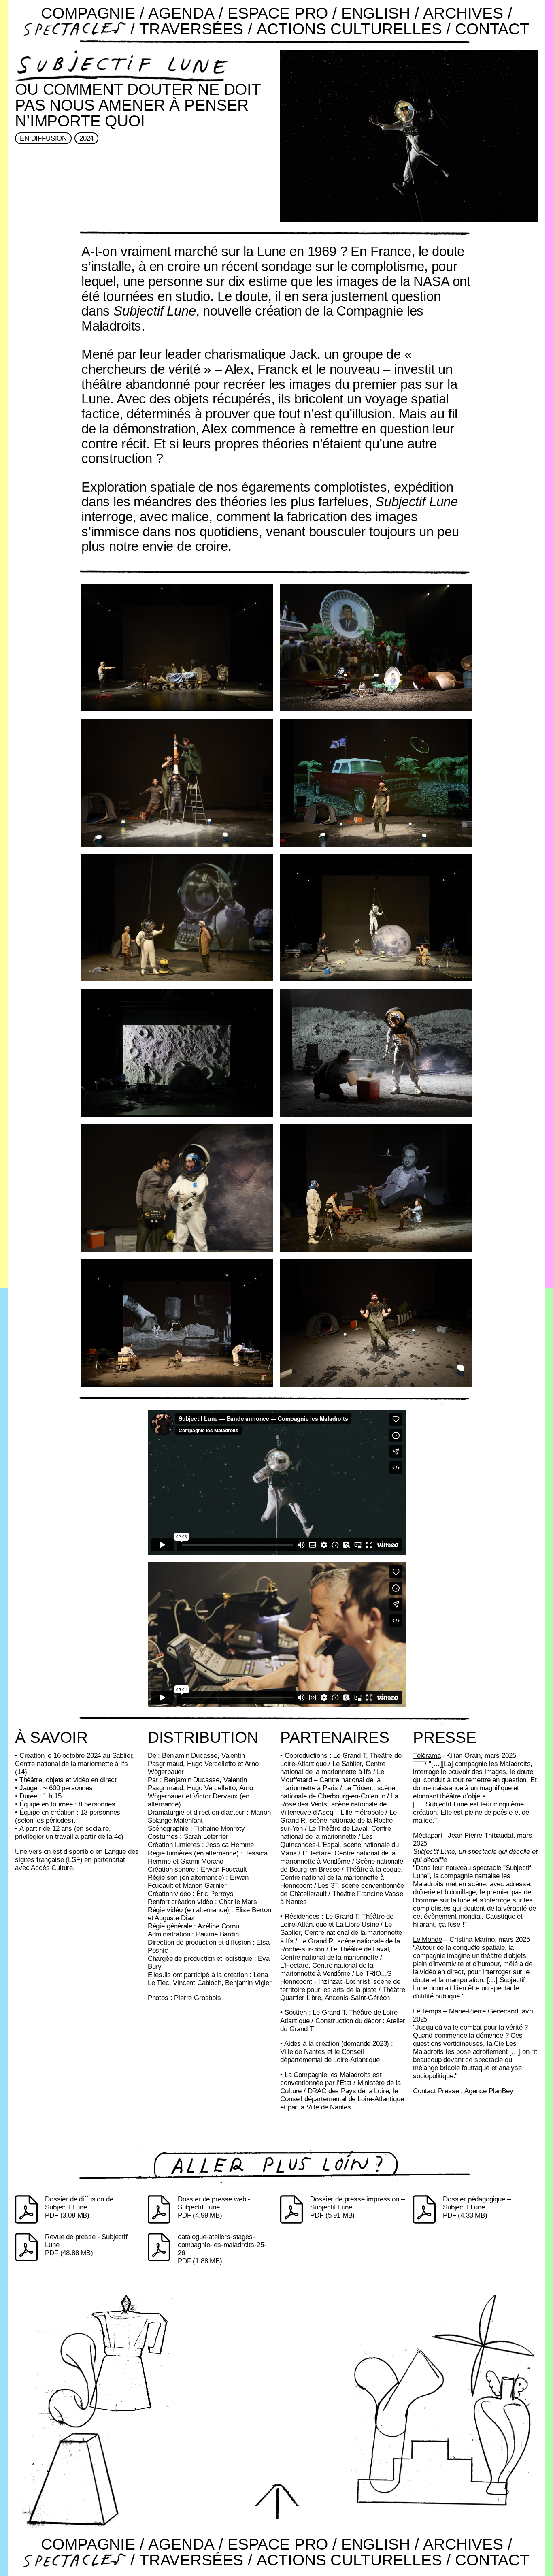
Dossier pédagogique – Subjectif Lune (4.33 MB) (477, 2207)
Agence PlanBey (489, 2091)
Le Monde (428, 1939)
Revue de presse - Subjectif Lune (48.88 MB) (86, 2245)
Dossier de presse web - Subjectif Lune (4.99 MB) (214, 2207)
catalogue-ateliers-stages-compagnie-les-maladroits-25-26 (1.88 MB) (222, 2249)
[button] (276, 2501)
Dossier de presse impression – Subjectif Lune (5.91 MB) (357, 2207)
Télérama (427, 1756)
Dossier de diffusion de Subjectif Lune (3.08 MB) (79, 2207)
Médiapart (428, 1835)
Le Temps (427, 2011)
